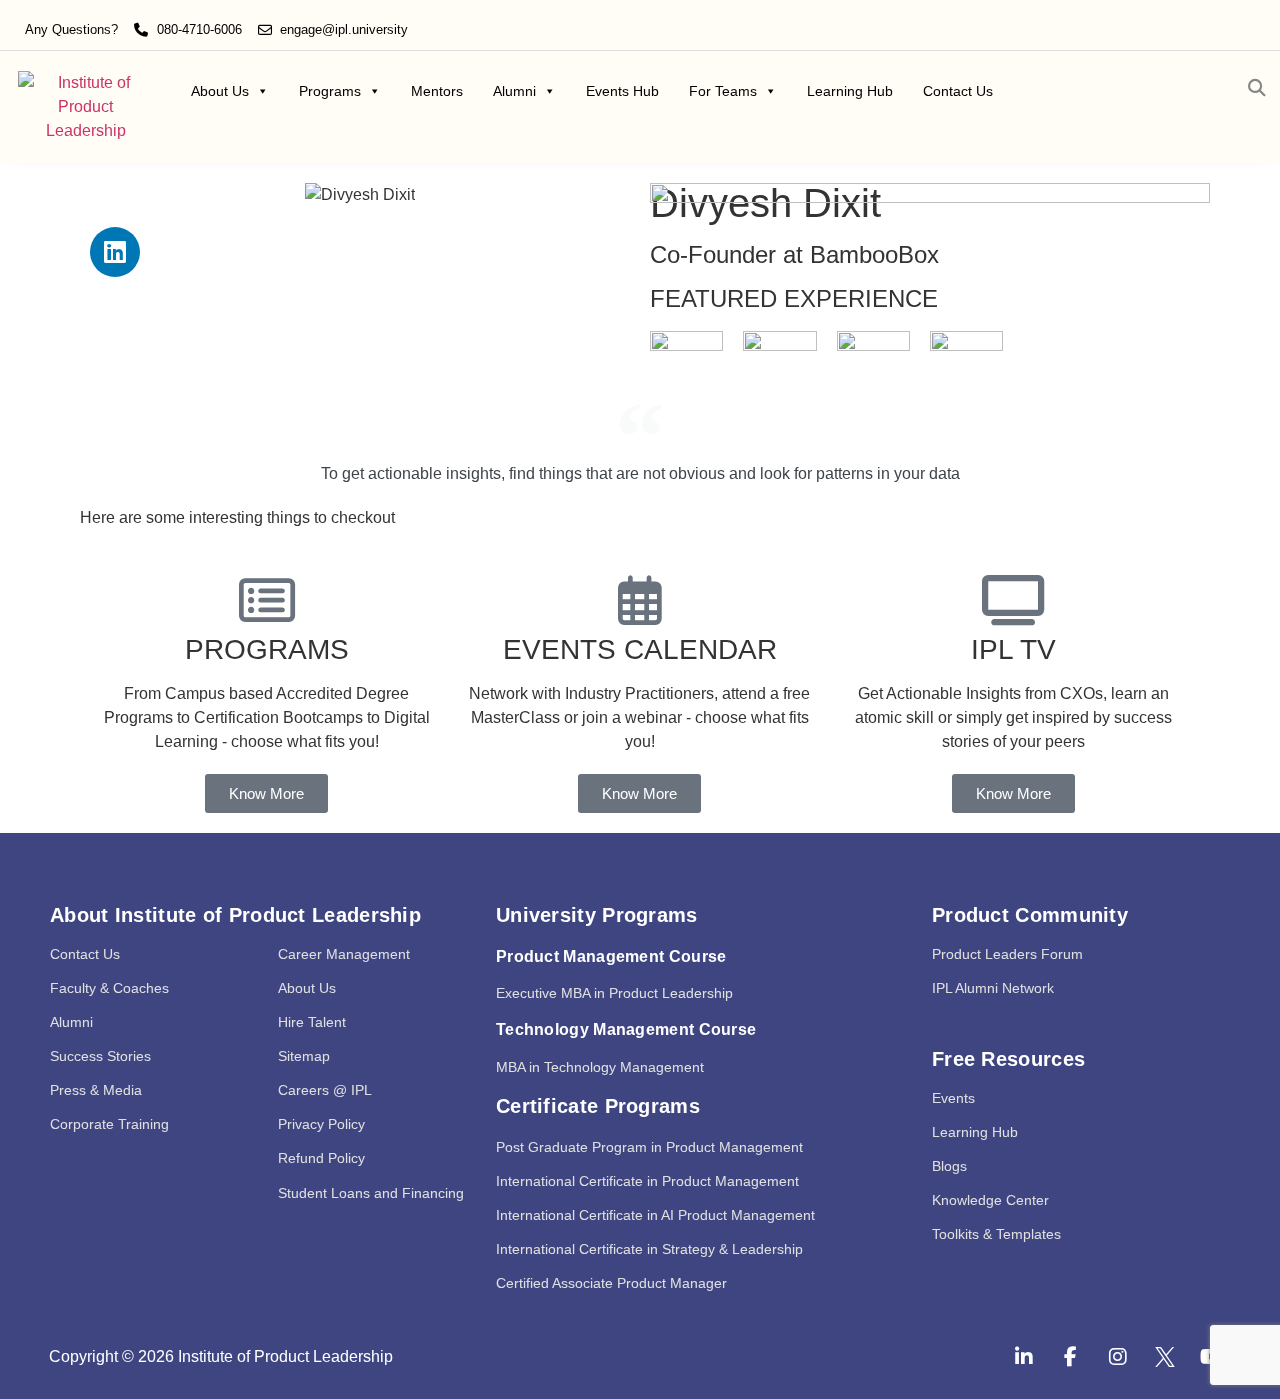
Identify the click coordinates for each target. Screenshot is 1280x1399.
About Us (220, 91)
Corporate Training (109, 1124)
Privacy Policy (321, 1124)
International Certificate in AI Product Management (655, 1215)
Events (953, 1098)
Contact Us (958, 91)
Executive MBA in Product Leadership (614, 993)
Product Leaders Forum (1007, 954)
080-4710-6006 (199, 29)
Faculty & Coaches (109, 988)
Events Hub (622, 91)
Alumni (514, 91)
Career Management (344, 954)
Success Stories (100, 1056)
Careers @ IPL (325, 1090)
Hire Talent (312, 1022)
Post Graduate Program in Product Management (649, 1147)
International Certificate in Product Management (647, 1181)
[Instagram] (1118, 1357)
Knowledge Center (990, 1200)
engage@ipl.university (344, 29)
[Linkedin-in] (1024, 1357)
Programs (330, 91)
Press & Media (96, 1090)
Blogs (949, 1166)
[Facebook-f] (1071, 1357)
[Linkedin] (115, 252)
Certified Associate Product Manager (611, 1283)
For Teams (723, 91)
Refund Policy (321, 1158)
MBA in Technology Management (600, 1067)
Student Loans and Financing (371, 1193)
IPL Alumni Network (993, 988)
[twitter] (1165, 1357)
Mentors (437, 91)
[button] (1256, 88)
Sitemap (304, 1056)
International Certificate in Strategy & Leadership (649, 1249)
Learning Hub (850, 91)
